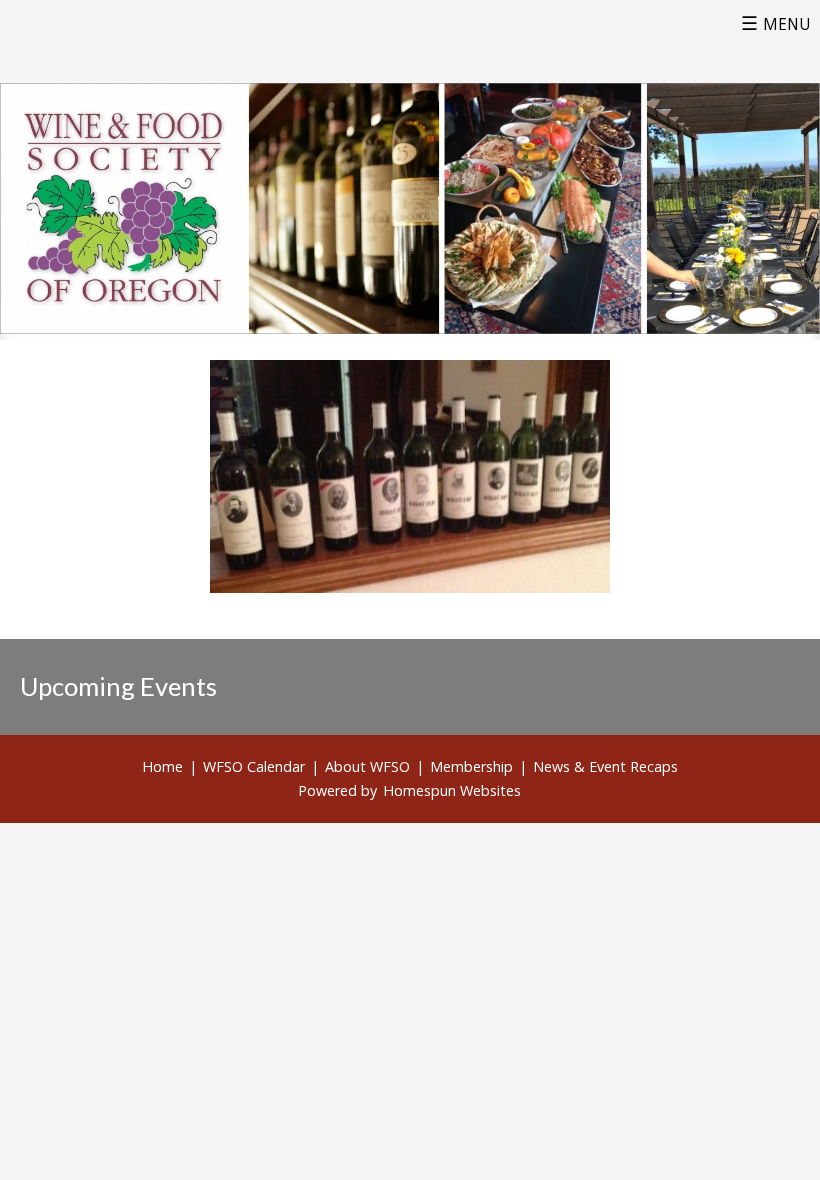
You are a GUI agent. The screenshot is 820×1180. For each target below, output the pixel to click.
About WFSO (367, 766)
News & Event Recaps (605, 766)
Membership (471, 766)
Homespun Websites (452, 790)
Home (162, 766)
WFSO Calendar (254, 766)
